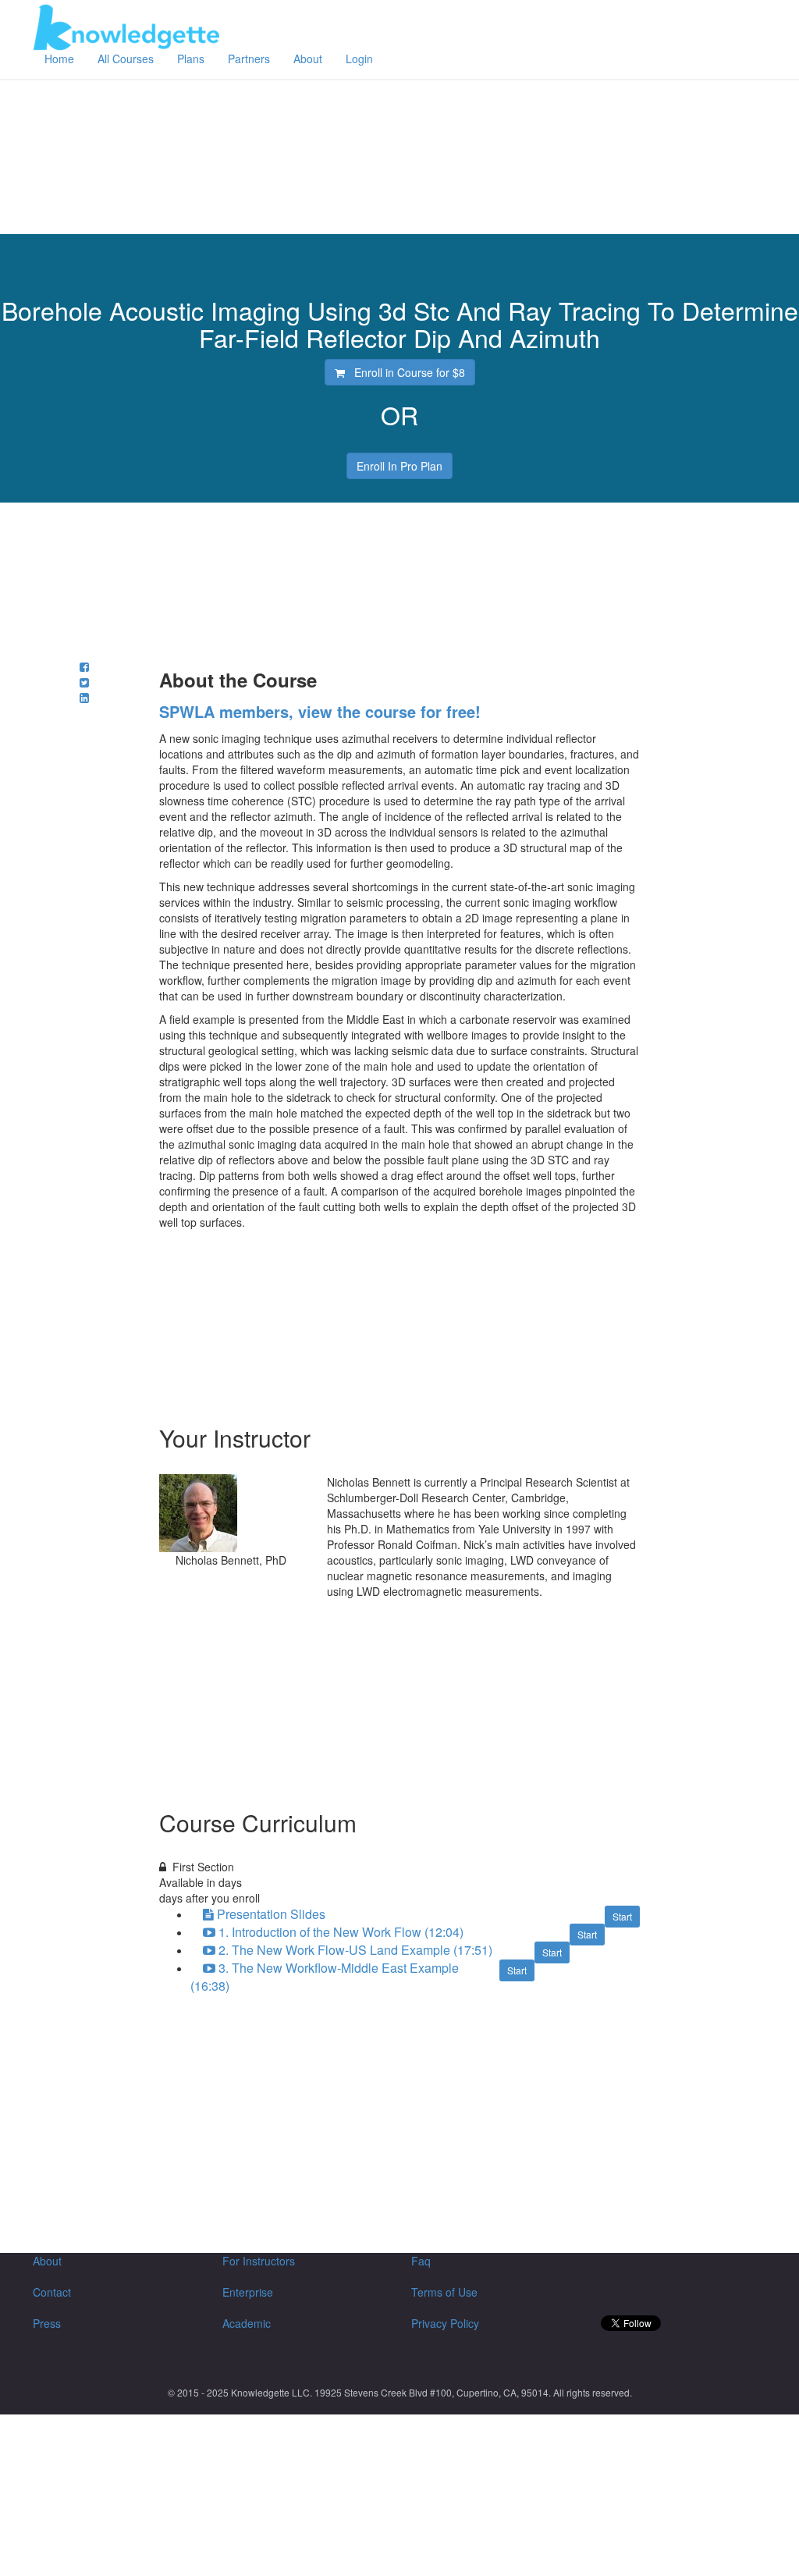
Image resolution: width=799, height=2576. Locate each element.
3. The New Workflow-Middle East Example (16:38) (325, 1977)
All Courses (126, 59)
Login (359, 59)
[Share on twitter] (84, 682)
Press (47, 2323)
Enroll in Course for (405, 372)
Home (59, 59)
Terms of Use (444, 2292)
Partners (249, 59)
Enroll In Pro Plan (399, 466)
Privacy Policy (445, 2323)
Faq (421, 2261)
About (308, 59)
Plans (191, 59)
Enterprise (248, 2292)
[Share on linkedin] (84, 698)
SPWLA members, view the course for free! (320, 711)
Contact (52, 2292)
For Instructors (259, 2261)
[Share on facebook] (84, 666)
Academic (247, 2323)
